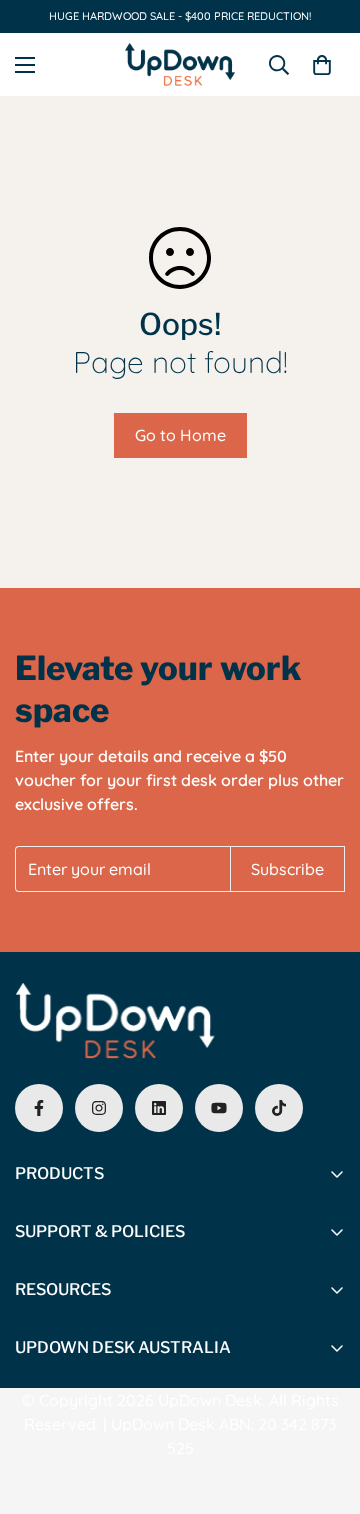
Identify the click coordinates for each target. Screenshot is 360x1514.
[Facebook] (39, 1108)
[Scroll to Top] (324, 1408)
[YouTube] (219, 1108)
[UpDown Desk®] (180, 64)
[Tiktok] (279, 1108)
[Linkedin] (159, 1108)
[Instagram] (99, 1108)
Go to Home (180, 435)
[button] (322, 65)
